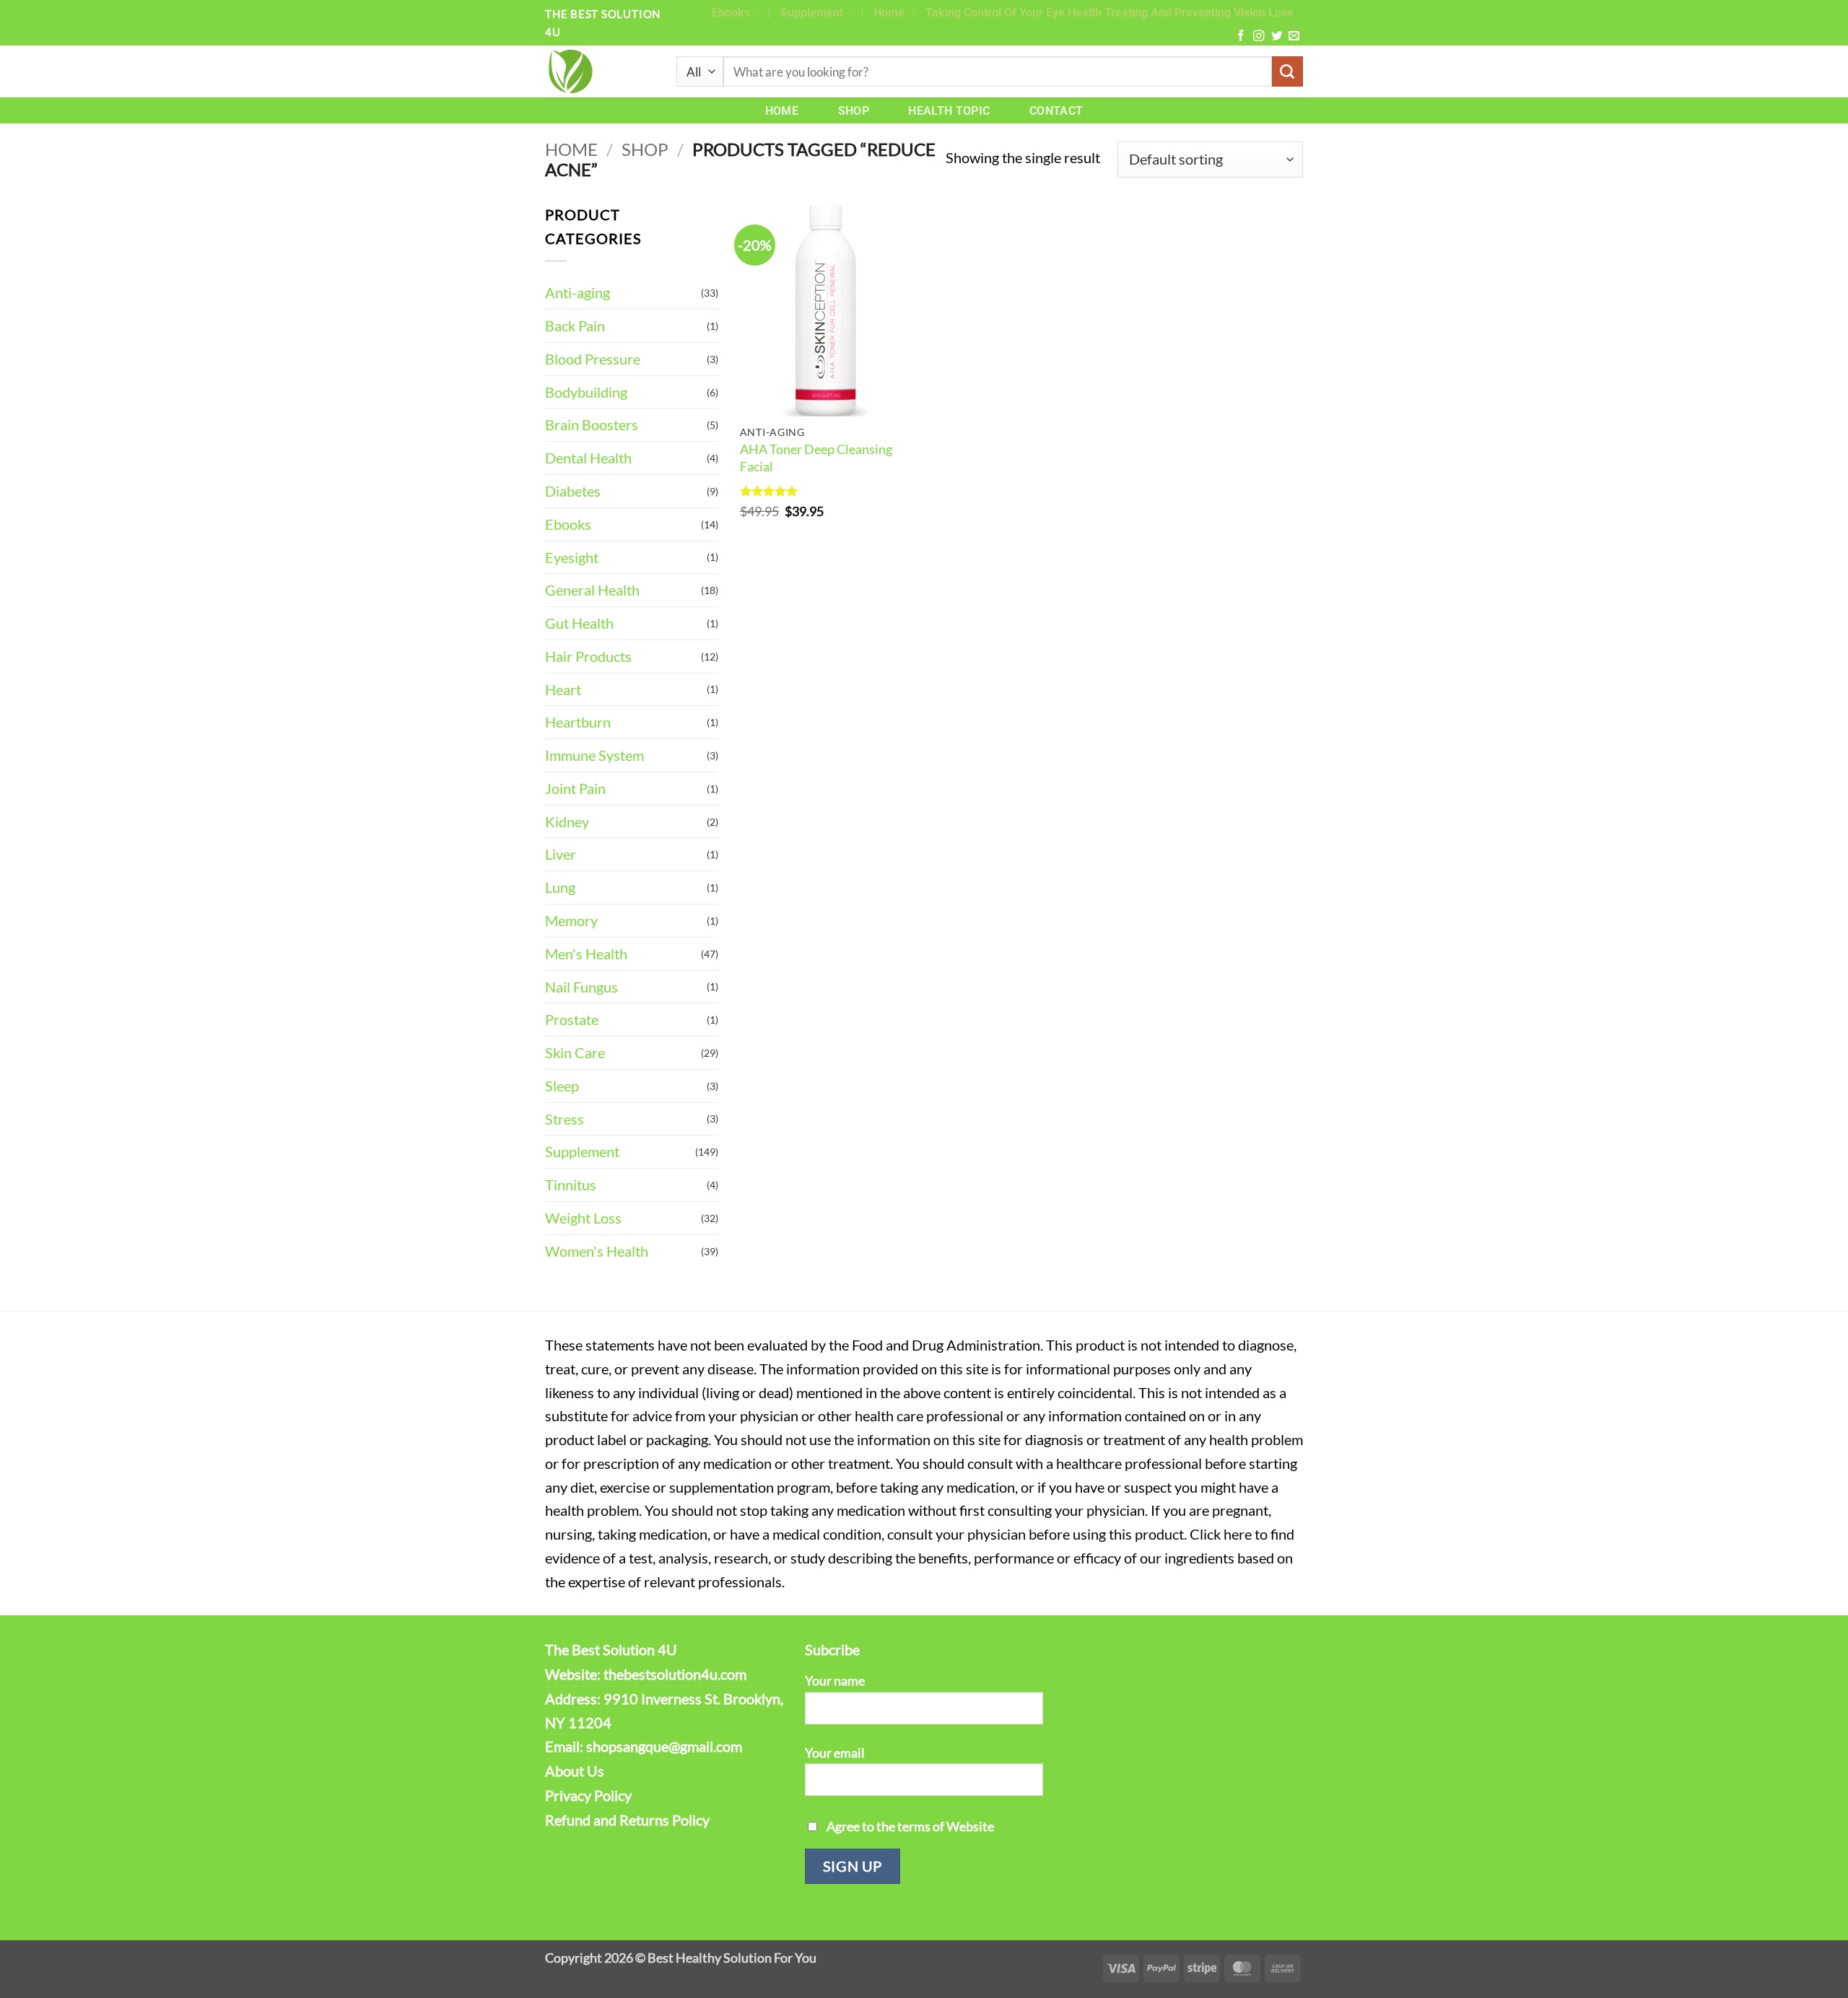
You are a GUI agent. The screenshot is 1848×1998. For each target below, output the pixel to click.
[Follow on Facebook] (1241, 36)
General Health (592, 590)
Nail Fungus (581, 987)
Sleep (562, 1086)
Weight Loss (583, 1218)
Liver (561, 854)
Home (889, 13)
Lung (560, 887)
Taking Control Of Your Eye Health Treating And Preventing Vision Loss (1109, 13)
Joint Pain (575, 788)
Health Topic (949, 111)
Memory (571, 920)
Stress (565, 1119)
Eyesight (572, 557)
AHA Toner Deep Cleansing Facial (816, 458)
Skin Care (575, 1052)
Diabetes (573, 491)
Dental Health (588, 458)
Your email (835, 1753)
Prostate (572, 1019)
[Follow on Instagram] (1259, 36)
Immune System (594, 755)
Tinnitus (571, 1185)
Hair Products (588, 656)
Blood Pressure (593, 359)
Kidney (567, 821)
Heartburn (578, 722)
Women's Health (597, 1251)
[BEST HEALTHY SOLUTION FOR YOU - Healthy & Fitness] (600, 71)
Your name (835, 1680)
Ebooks (731, 13)
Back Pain (575, 326)
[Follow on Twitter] (1277, 36)
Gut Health (579, 623)
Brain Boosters (592, 424)
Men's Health (586, 954)
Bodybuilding (586, 392)
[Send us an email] (1294, 36)
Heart (563, 689)
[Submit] (1287, 72)
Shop (854, 111)
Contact (1056, 111)
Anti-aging (577, 292)
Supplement (812, 13)
